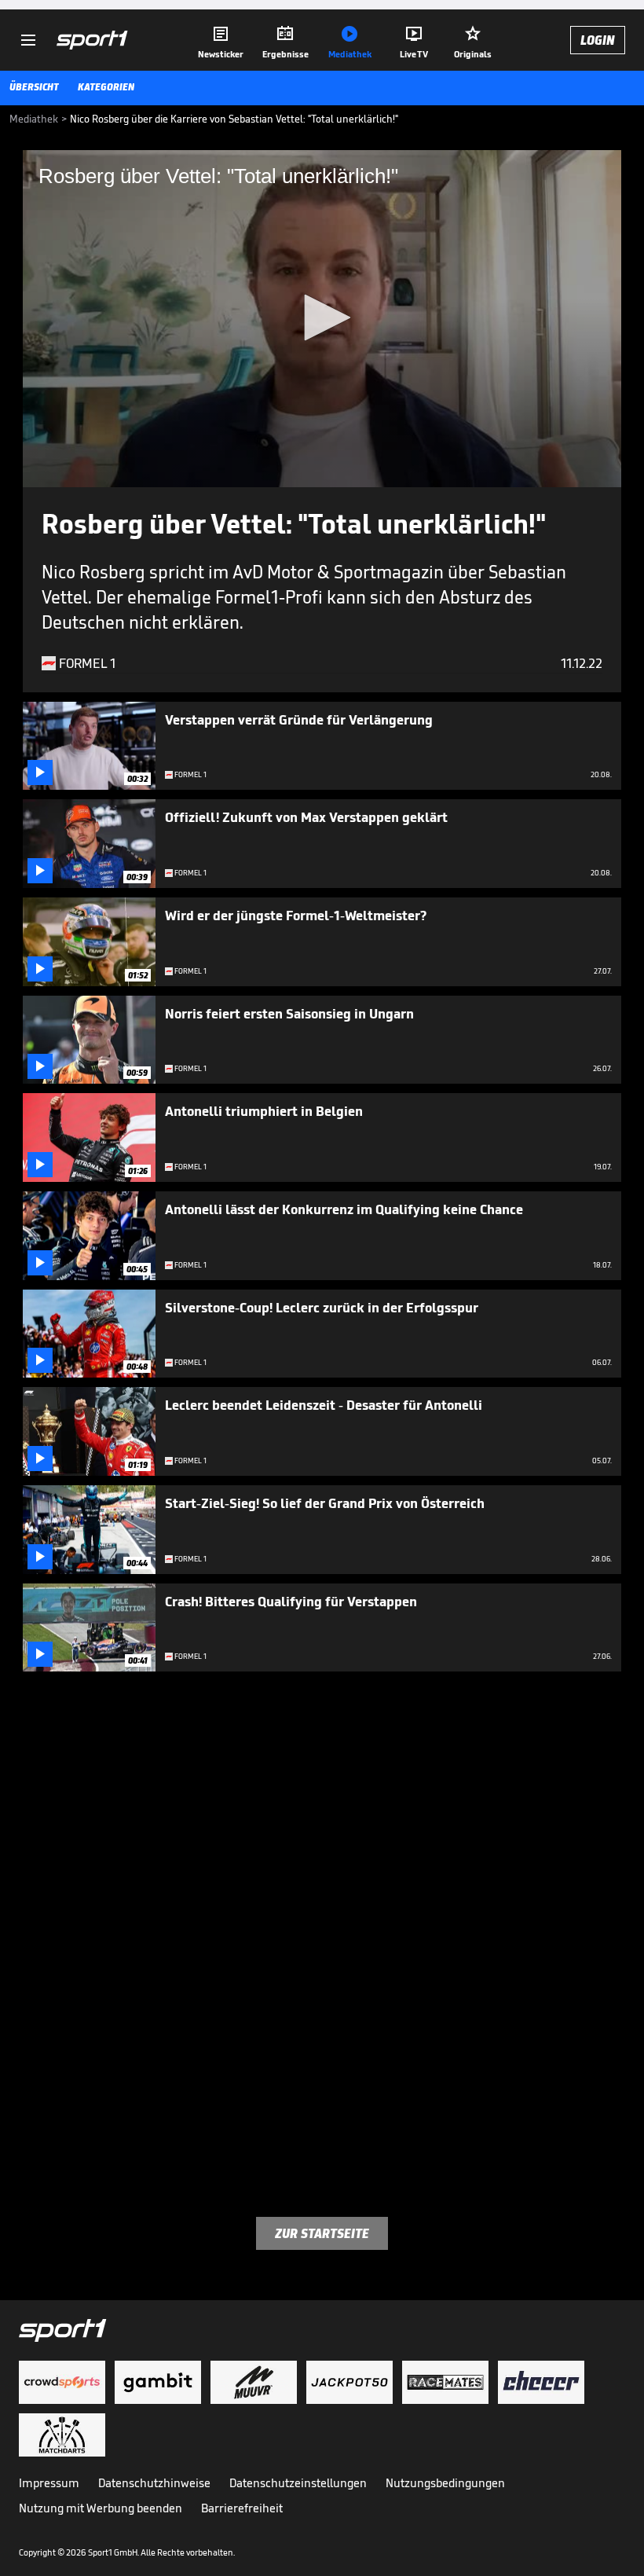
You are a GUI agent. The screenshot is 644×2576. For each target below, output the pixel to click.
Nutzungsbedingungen (445, 2483)
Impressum (49, 2483)
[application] (322, 319)
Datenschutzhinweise (154, 2483)
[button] (322, 317)
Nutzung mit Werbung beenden (101, 2508)
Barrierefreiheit (242, 2508)
